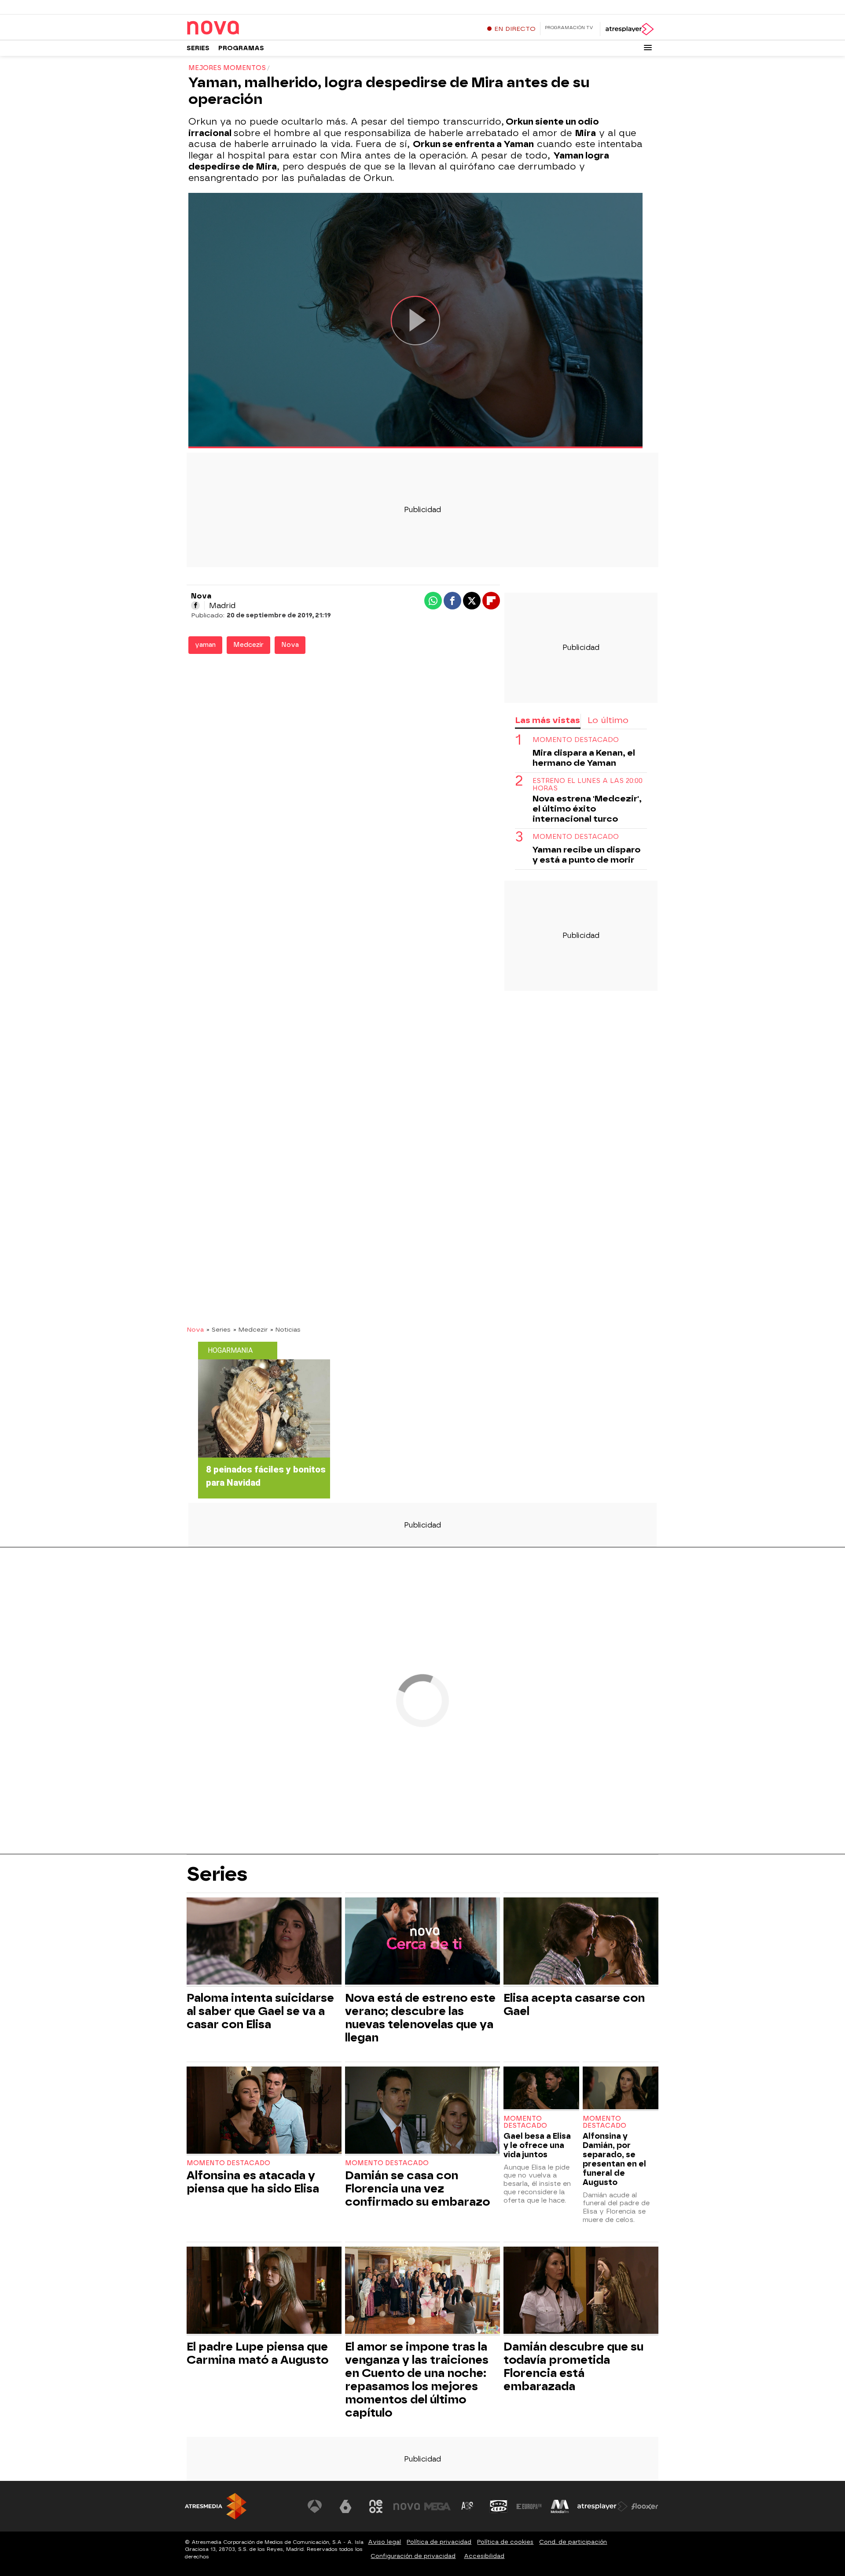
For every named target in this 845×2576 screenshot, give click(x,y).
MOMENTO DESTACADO (576, 740)
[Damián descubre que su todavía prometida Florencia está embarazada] (581, 2291)
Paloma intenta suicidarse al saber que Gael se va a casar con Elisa (260, 2011)
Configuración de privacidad (413, 2556)
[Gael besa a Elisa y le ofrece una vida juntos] (541, 2089)
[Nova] (242, 28)
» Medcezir (250, 1329)
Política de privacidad (439, 2542)
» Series (219, 1329)
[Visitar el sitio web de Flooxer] (645, 2506)
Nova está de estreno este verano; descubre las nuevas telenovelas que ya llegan (420, 2018)
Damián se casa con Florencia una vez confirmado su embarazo (417, 2188)
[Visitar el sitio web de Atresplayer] (603, 2506)
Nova (290, 645)
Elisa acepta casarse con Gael (574, 2004)
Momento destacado (228, 2163)
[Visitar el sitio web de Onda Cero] (499, 2506)
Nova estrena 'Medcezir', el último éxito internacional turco (587, 809)
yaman (205, 645)
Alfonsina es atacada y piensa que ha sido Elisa (253, 2182)
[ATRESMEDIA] (216, 2506)
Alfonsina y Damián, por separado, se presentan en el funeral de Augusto (614, 2159)
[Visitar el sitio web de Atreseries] (468, 2506)
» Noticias (285, 1329)
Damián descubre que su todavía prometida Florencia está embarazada (573, 2366)
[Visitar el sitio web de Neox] (376, 2506)
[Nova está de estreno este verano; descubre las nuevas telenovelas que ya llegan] (422, 1942)
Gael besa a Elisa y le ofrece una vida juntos (537, 2145)
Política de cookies (505, 2542)
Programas (241, 48)
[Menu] (648, 48)
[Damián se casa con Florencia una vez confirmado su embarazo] (422, 2111)
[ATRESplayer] (629, 29)
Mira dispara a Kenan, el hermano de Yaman (584, 758)
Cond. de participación (573, 2542)
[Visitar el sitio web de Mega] (437, 2506)
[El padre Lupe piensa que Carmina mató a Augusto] (264, 2291)
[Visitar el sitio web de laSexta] (345, 2506)
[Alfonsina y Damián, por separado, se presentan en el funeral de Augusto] (621, 2089)
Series (198, 48)
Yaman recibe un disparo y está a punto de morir (586, 855)
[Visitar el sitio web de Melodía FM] (560, 2506)
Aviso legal (384, 2542)
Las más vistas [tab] (547, 720)
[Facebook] (195, 605)
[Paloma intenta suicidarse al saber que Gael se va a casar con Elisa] (264, 1942)
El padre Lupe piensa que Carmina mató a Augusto (257, 2353)
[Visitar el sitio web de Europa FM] (529, 2506)
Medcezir (248, 645)
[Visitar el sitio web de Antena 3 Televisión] (315, 2506)
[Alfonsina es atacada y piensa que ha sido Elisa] (264, 2111)
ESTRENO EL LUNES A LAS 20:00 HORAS (588, 785)
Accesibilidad (484, 2556)
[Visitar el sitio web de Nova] (407, 2506)
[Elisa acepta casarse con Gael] (581, 1942)
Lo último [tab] (608, 720)
